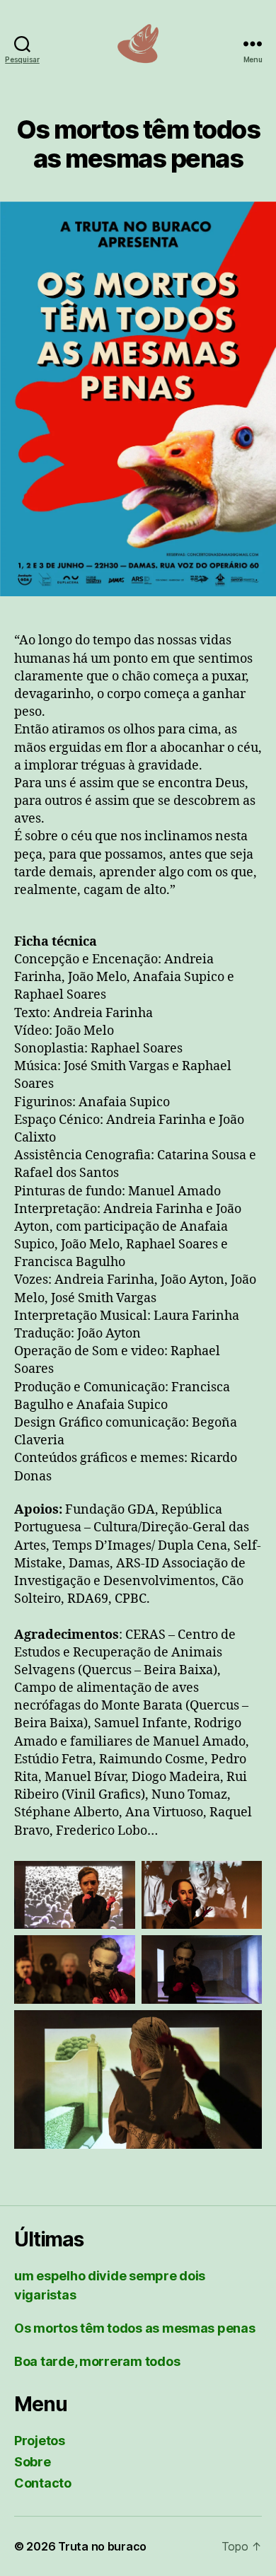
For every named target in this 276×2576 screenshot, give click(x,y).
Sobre (33, 2462)
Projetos (40, 2441)
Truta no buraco (102, 2546)
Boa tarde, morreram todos (97, 2361)
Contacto (43, 2483)
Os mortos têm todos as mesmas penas (135, 2328)
